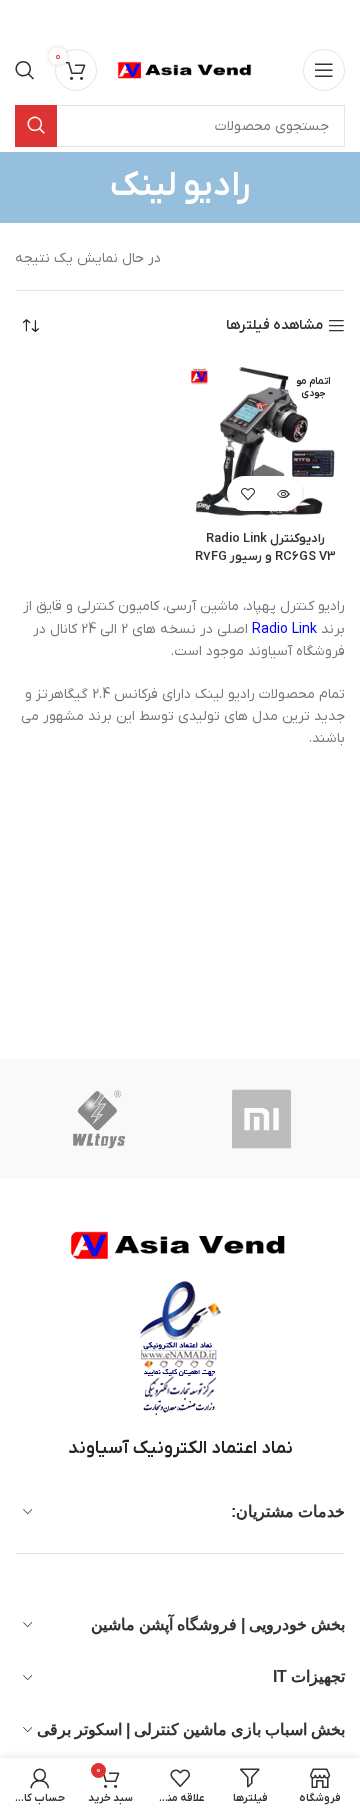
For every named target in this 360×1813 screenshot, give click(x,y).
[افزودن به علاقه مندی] (247, 493)
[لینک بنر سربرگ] (210, 20)
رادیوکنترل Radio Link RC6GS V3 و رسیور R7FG (265, 548)
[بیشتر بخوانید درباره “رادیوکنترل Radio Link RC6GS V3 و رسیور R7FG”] (282, 493)
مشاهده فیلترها (274, 326)
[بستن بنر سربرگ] (25, 20)
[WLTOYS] (98, 1119)
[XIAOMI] (263, 1119)
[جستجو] (25, 70)
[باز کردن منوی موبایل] (324, 70)
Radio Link (284, 629)
